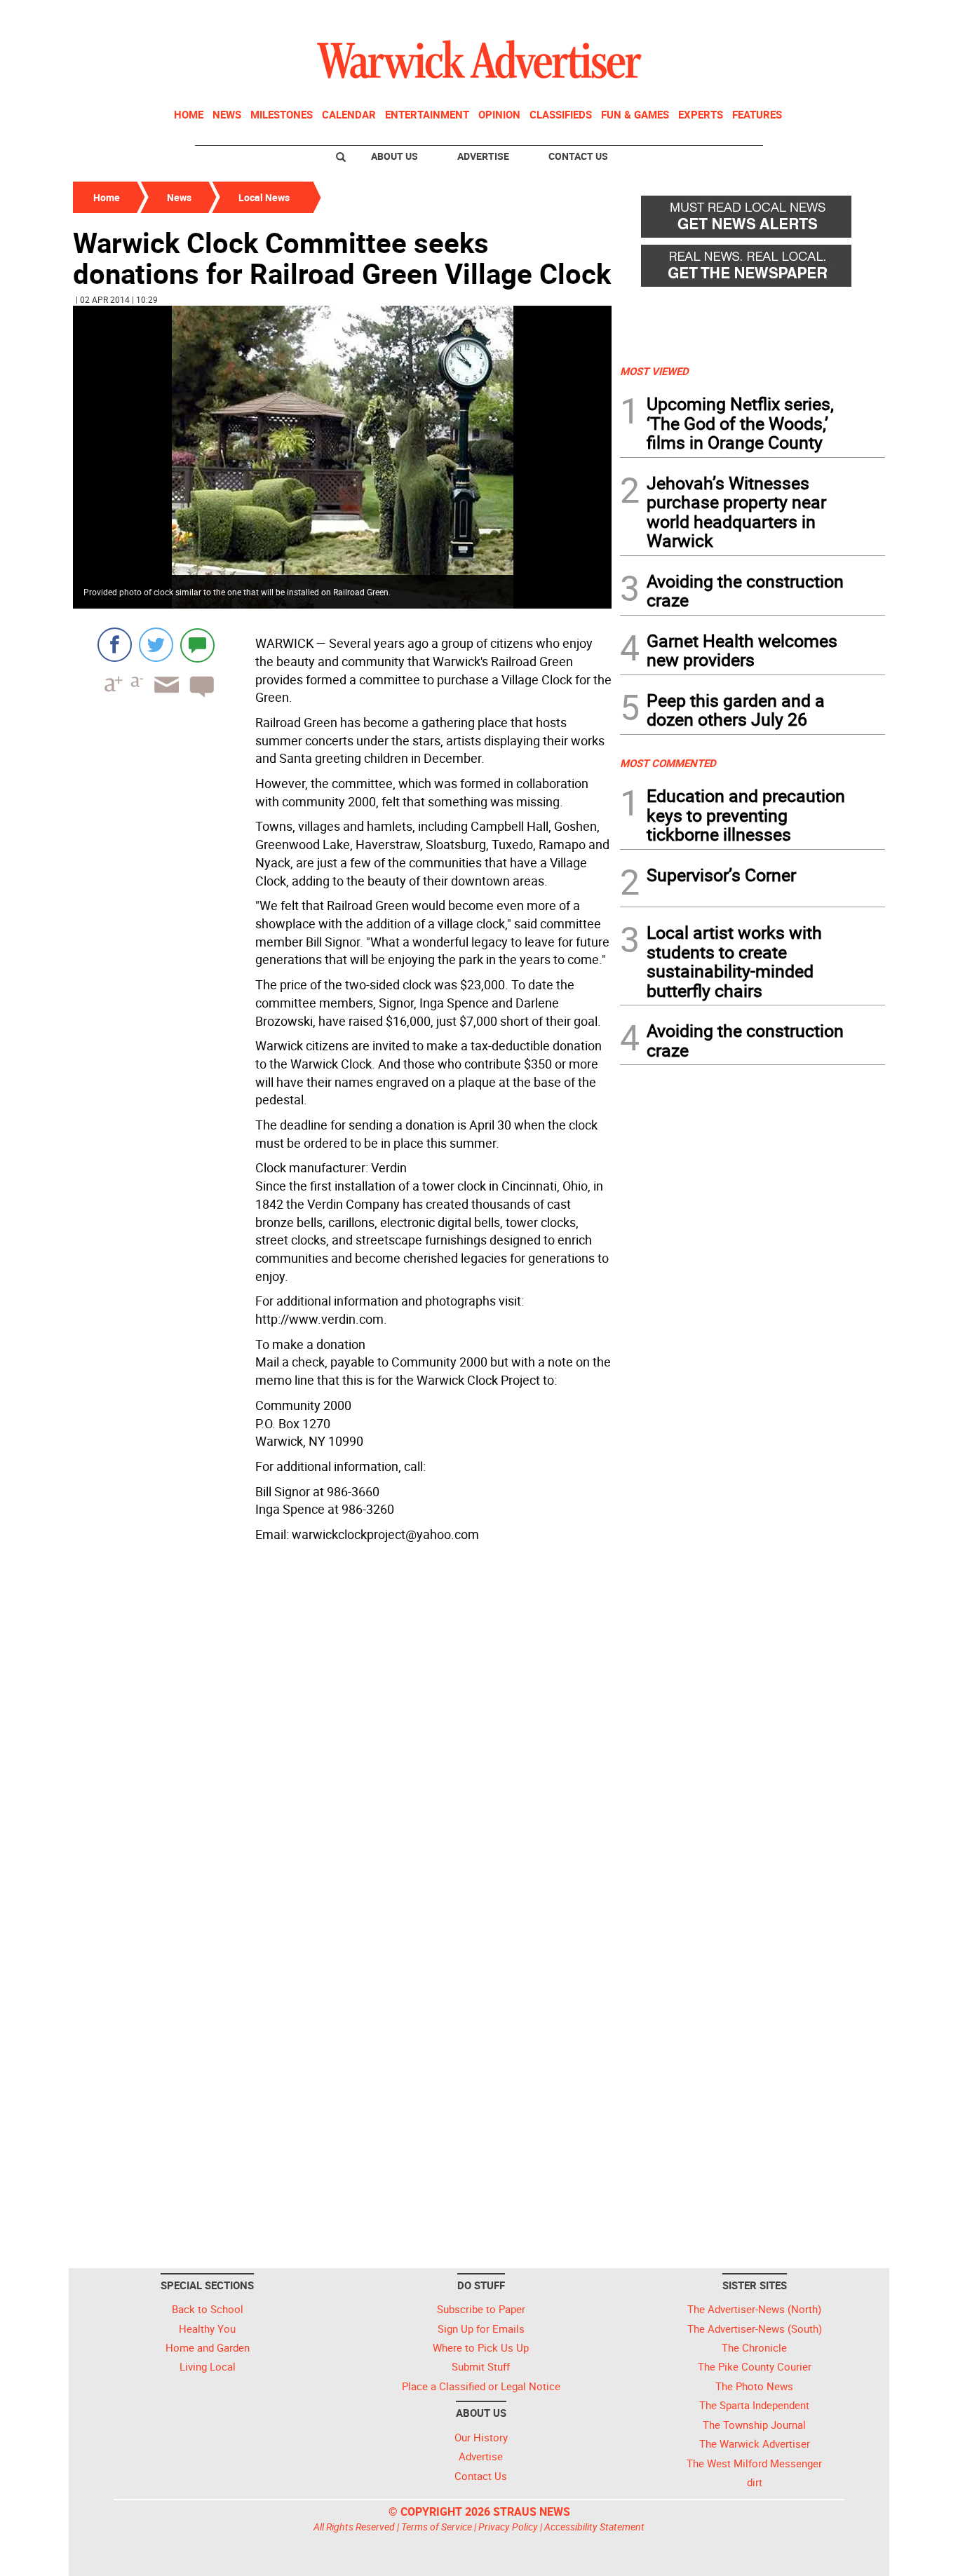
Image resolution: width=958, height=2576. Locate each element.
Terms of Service (437, 2527)
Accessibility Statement (594, 2527)
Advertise (483, 156)
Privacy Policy (508, 2527)
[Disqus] (342, 1726)
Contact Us (578, 156)
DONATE (851, 16)
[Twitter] (156, 645)
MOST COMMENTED (668, 763)
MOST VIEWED (654, 371)
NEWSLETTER (772, 16)
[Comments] (197, 645)
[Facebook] (115, 645)
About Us (394, 156)
